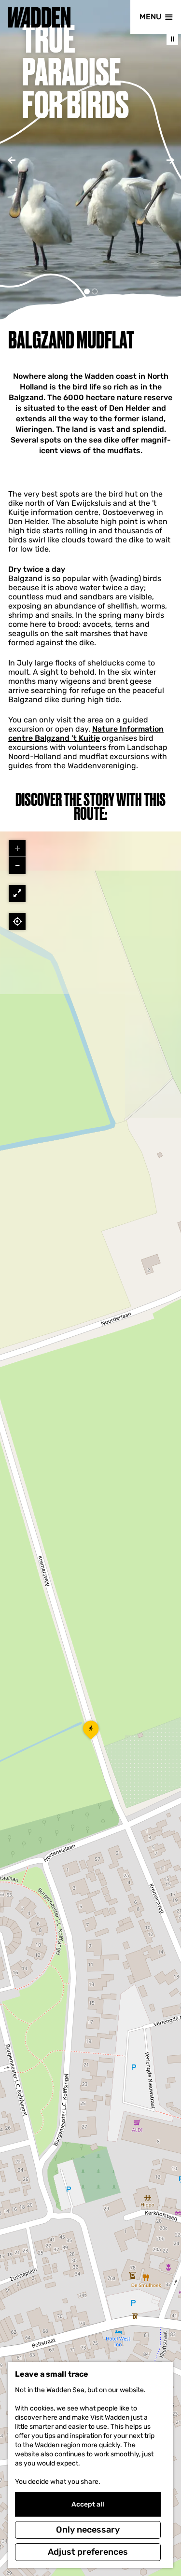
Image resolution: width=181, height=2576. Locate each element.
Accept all (88, 2504)
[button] (91, 1733)
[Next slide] (170, 160)
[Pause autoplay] (172, 39)
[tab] (87, 291)
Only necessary (88, 2530)
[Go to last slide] (11, 160)
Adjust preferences (88, 2552)
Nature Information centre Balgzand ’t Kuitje (86, 734)
